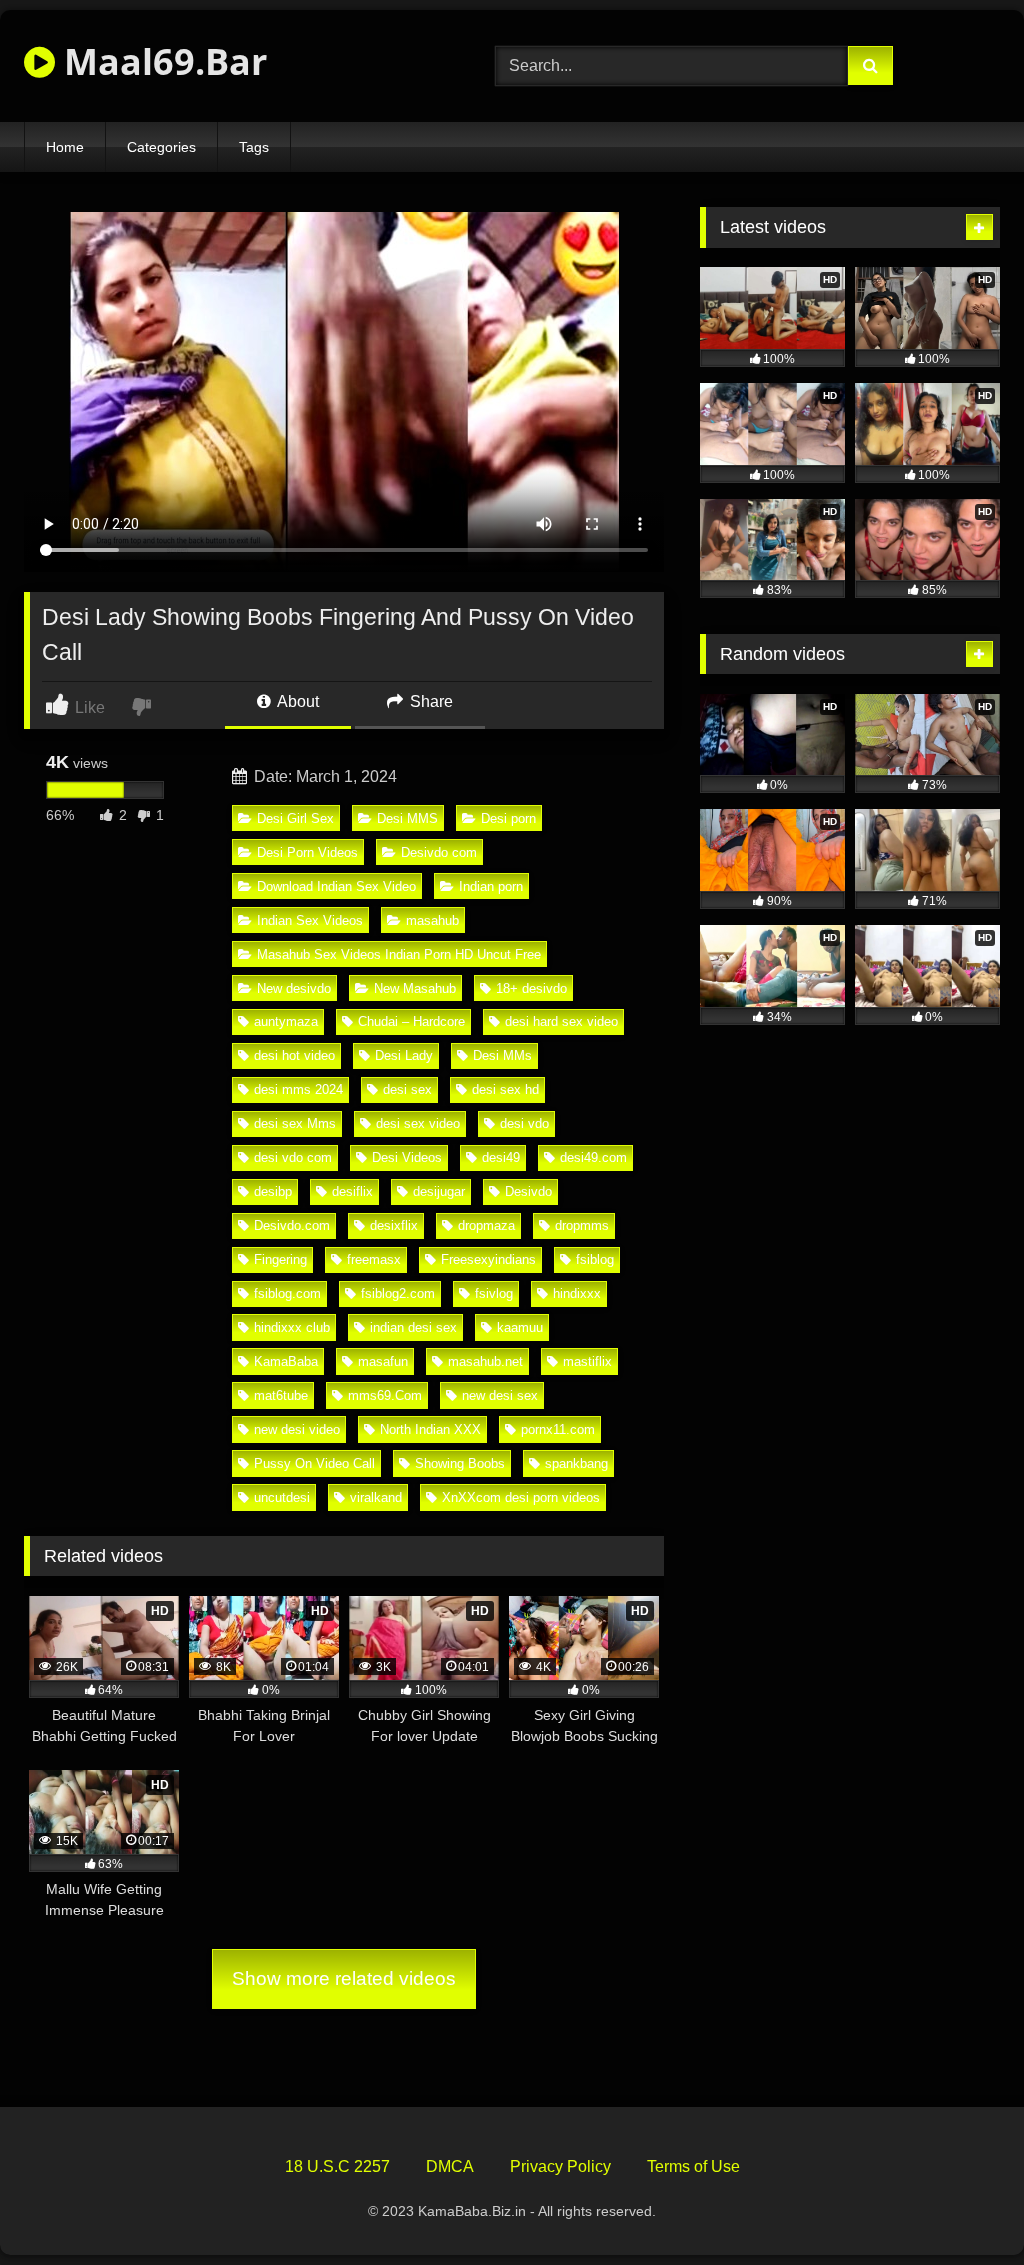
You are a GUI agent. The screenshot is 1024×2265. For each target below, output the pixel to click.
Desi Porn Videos (307, 852)
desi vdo (524, 1123)
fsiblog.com (287, 1293)
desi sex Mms (295, 1123)
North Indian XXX (430, 1429)
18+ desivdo (531, 988)
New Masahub (415, 988)
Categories (161, 147)
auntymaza (286, 1021)
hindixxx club (292, 1327)
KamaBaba (286, 1361)
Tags (254, 147)
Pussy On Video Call (314, 1463)
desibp (273, 1191)
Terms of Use (693, 2166)
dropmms (582, 1225)
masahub (432, 920)
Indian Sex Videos (310, 920)
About (296, 701)
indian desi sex (413, 1327)
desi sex (407, 1089)
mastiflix (587, 1361)
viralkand (376, 1497)
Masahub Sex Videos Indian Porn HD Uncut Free (399, 954)
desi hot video (294, 1055)
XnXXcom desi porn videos (521, 1497)
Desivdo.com (292, 1225)
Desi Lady (404, 1055)
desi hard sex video (561, 1021)
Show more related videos (344, 1978)
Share (429, 701)
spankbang (576, 1463)
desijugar (439, 1191)
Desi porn (508, 818)
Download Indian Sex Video (336, 886)
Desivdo (528, 1191)
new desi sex (500, 1395)
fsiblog (595, 1259)
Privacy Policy (560, 2166)
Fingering (280, 1259)
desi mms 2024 (298, 1089)
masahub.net (485, 1361)
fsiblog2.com (398, 1293)
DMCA (450, 2166)
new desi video (297, 1429)
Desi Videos (407, 1157)
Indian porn (491, 886)
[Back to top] (962, 2205)
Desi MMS (407, 818)
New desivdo (294, 988)
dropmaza (486, 1225)
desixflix (394, 1225)
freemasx (374, 1259)
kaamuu (520, 1327)
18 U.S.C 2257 (337, 2166)
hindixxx (577, 1293)
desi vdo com (293, 1157)
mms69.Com (385, 1395)
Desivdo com (439, 852)
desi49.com (593, 1157)
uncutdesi (282, 1497)
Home (65, 147)
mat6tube (281, 1395)
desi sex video (418, 1123)
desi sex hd (505, 1089)
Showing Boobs (460, 1463)
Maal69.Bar (161, 61)
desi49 (501, 1157)
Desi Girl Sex (295, 818)
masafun (383, 1361)
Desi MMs (502, 1055)
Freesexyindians (488, 1259)
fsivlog (494, 1293)
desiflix (352, 1191)
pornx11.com (558, 1429)
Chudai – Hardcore (411, 1021)
